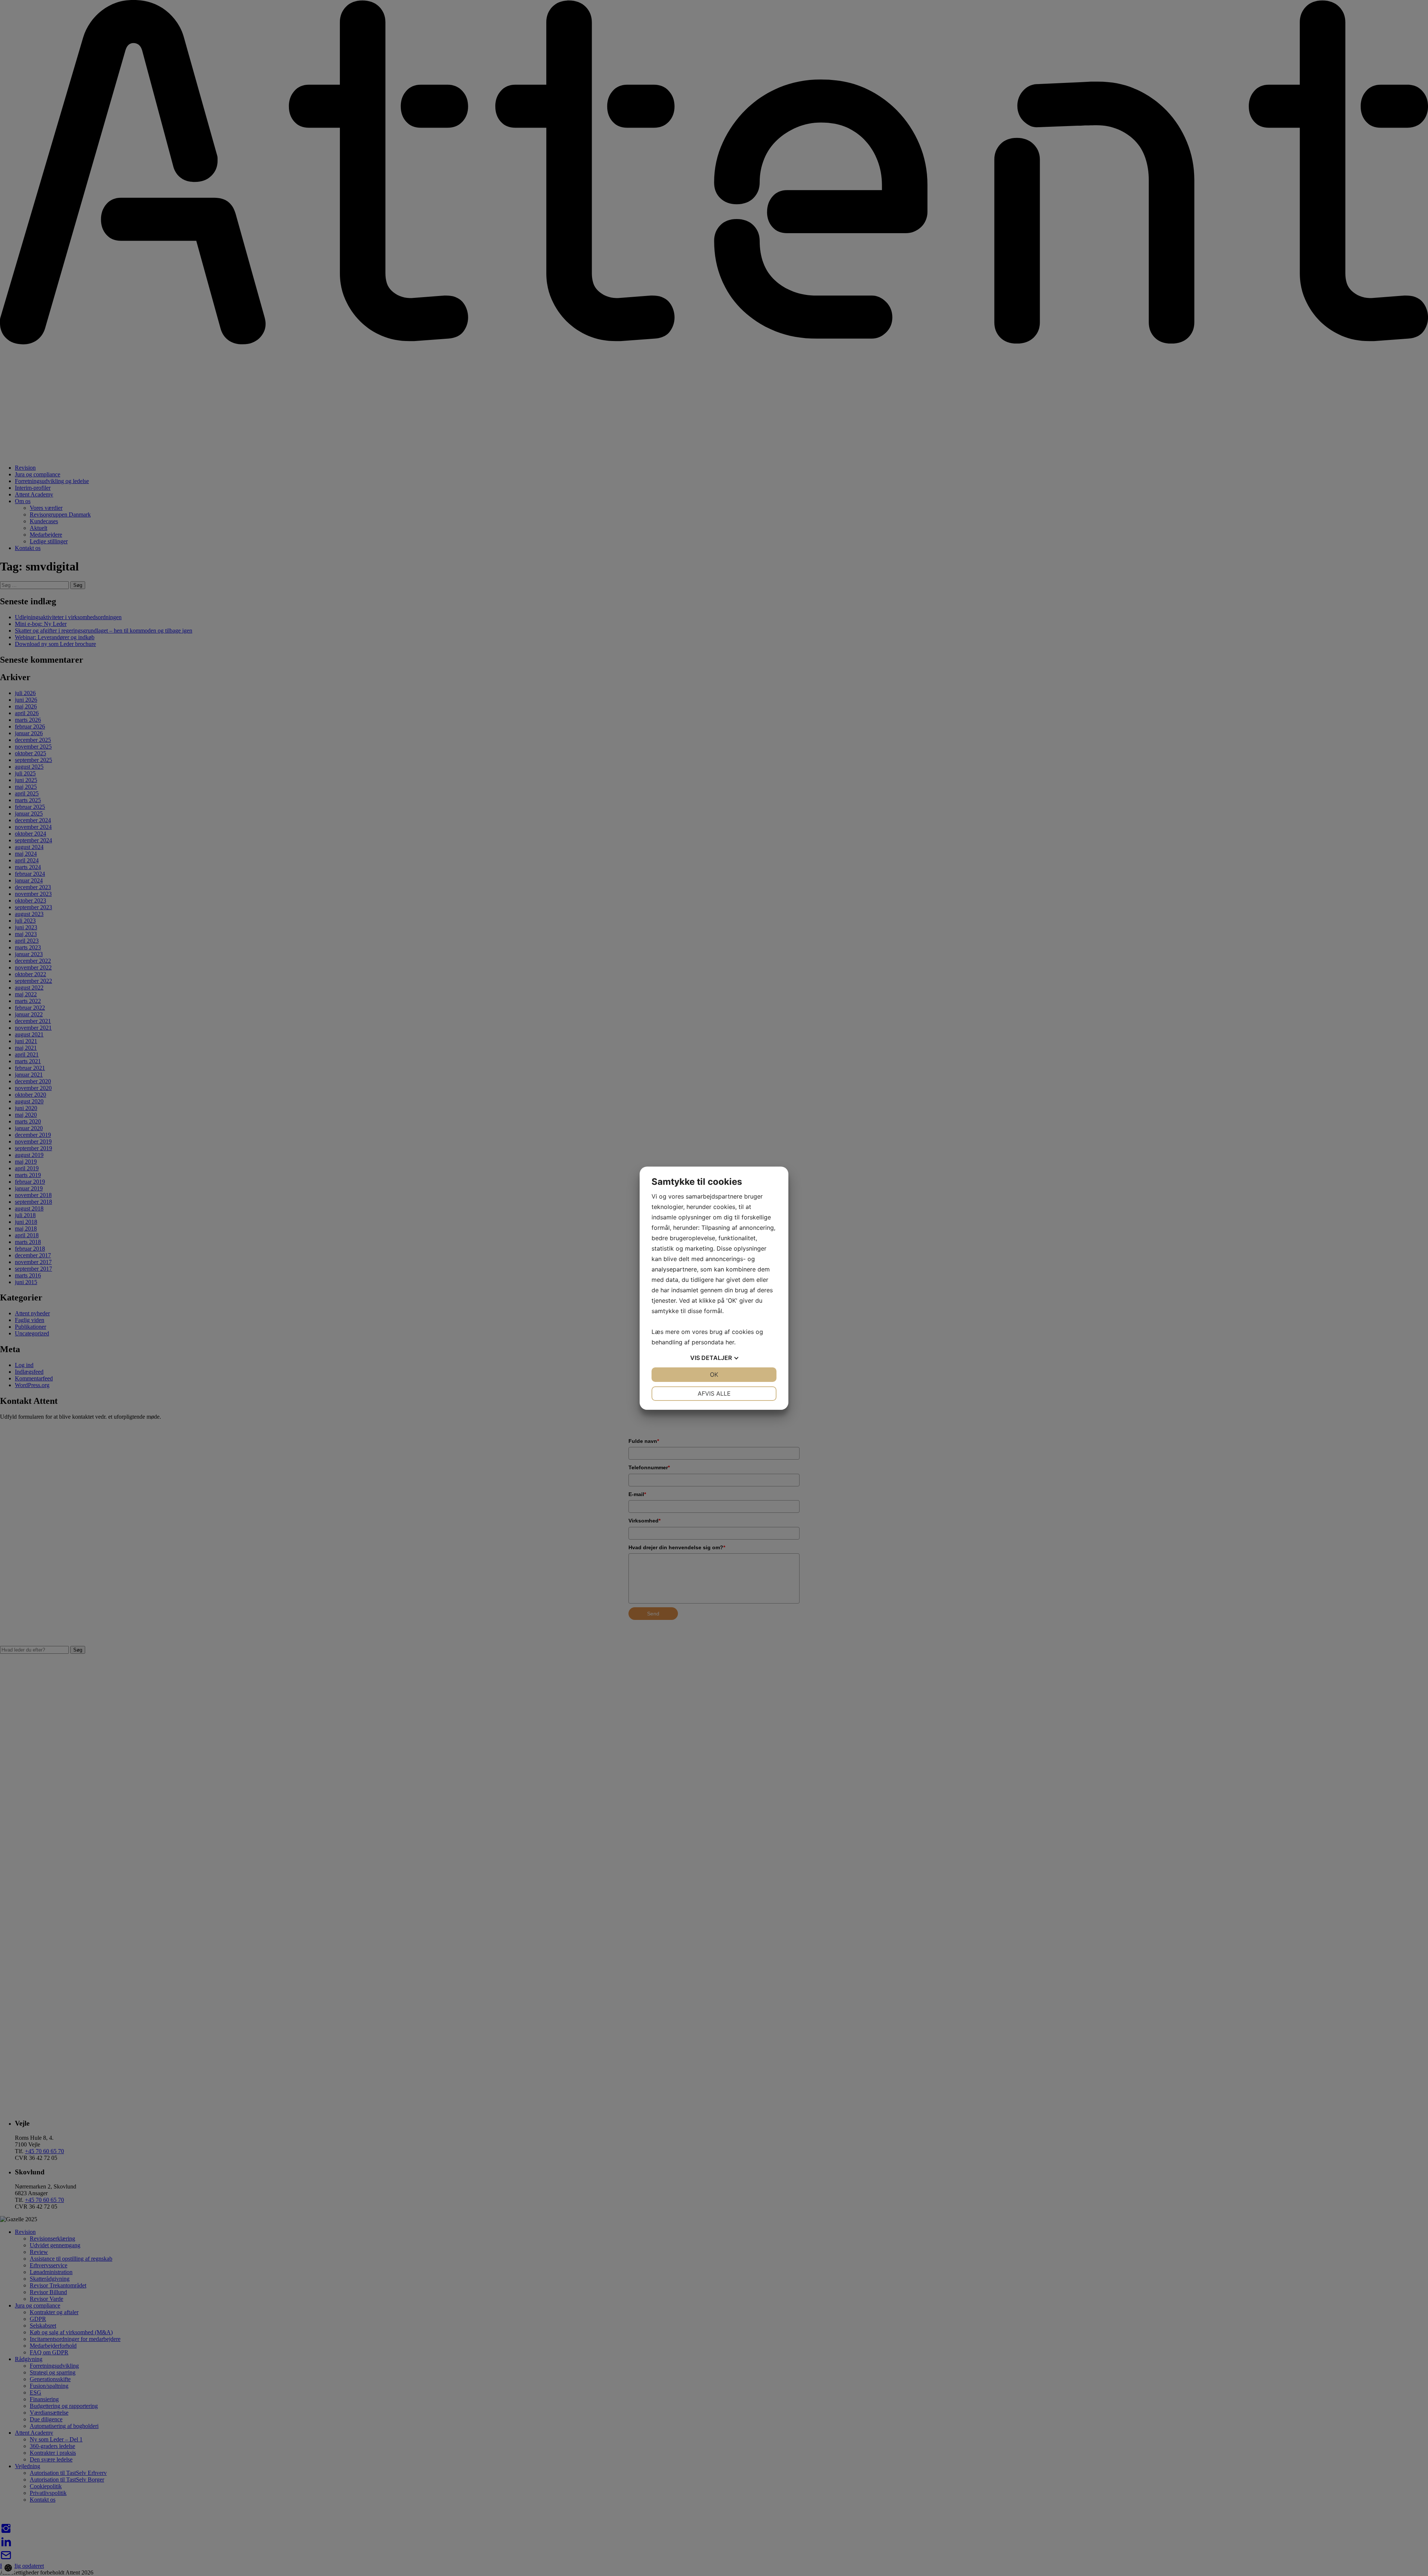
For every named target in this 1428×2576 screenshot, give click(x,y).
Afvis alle (714, 1393)
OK (714, 1374)
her (730, 1342)
